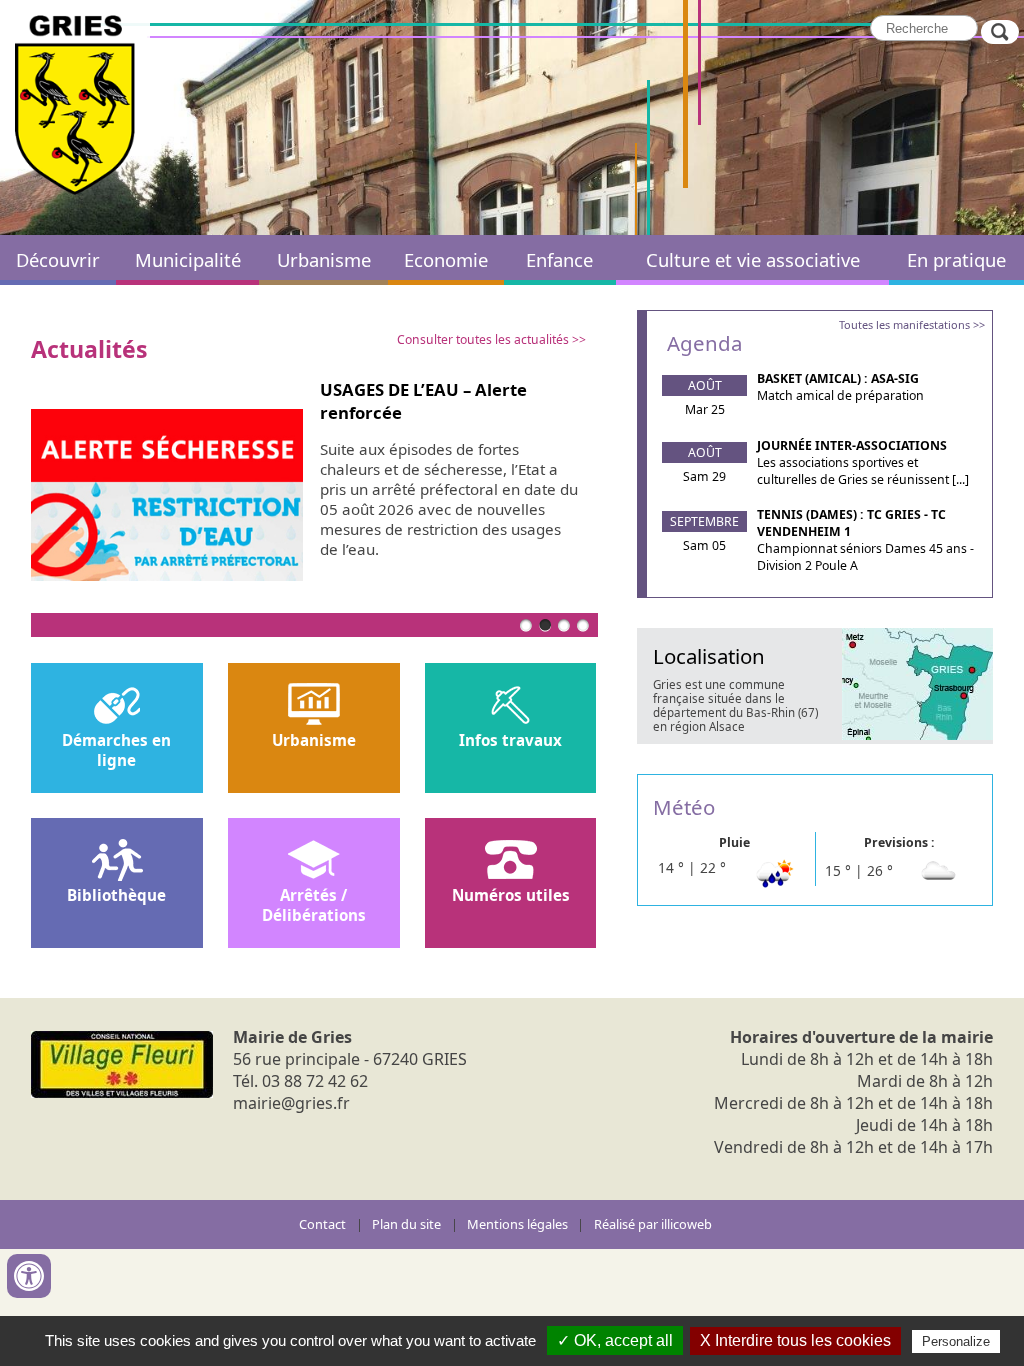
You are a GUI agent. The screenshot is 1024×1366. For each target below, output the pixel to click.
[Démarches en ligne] (117, 706)
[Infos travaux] (511, 706)
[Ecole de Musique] (314, 861)
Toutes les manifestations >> (912, 324)
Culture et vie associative (753, 259)
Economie (446, 259)
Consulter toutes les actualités (483, 339)
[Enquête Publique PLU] (314, 706)
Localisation (709, 656)
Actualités (89, 349)
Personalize (956, 1341)
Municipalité (188, 259)
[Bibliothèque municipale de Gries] (117, 861)
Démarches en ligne (116, 750)
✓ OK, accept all (615, 1340)
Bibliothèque (116, 895)
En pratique (956, 259)
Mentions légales (517, 1224)
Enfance (559, 259)
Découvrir (58, 259)
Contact (322, 1224)
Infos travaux (510, 740)
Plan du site (406, 1224)
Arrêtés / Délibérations (314, 905)
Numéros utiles (511, 895)
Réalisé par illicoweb (653, 1224)
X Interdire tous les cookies (795, 1340)
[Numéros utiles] (511, 861)
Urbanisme (324, 259)
